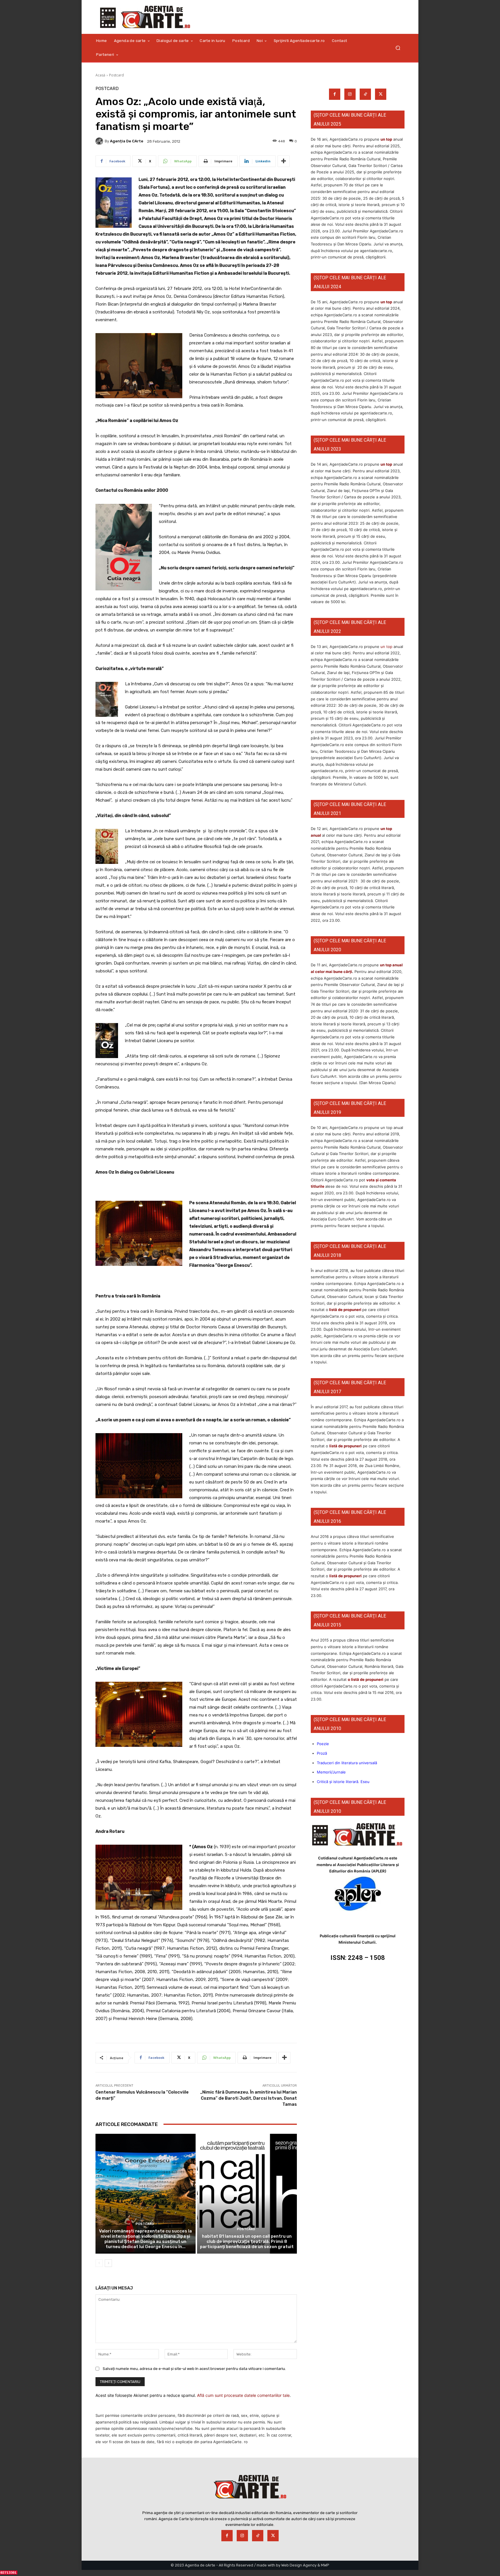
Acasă (100, 75)
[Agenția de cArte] (100, 141)
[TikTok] (365, 94)
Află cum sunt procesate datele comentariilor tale (243, 2395)
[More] (284, 161)
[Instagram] (350, 94)
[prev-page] (99, 2263)
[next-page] (108, 2263)
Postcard (116, 75)
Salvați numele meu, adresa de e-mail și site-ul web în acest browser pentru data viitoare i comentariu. (194, 2369)
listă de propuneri (345, 1310)
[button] (398, 48)
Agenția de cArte (127, 141)
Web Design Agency (299, 2565)
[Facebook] (335, 94)
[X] (381, 94)
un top (386, 139)
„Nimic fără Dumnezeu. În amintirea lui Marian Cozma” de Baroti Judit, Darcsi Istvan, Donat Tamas (249, 2098)
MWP (325, 2565)
